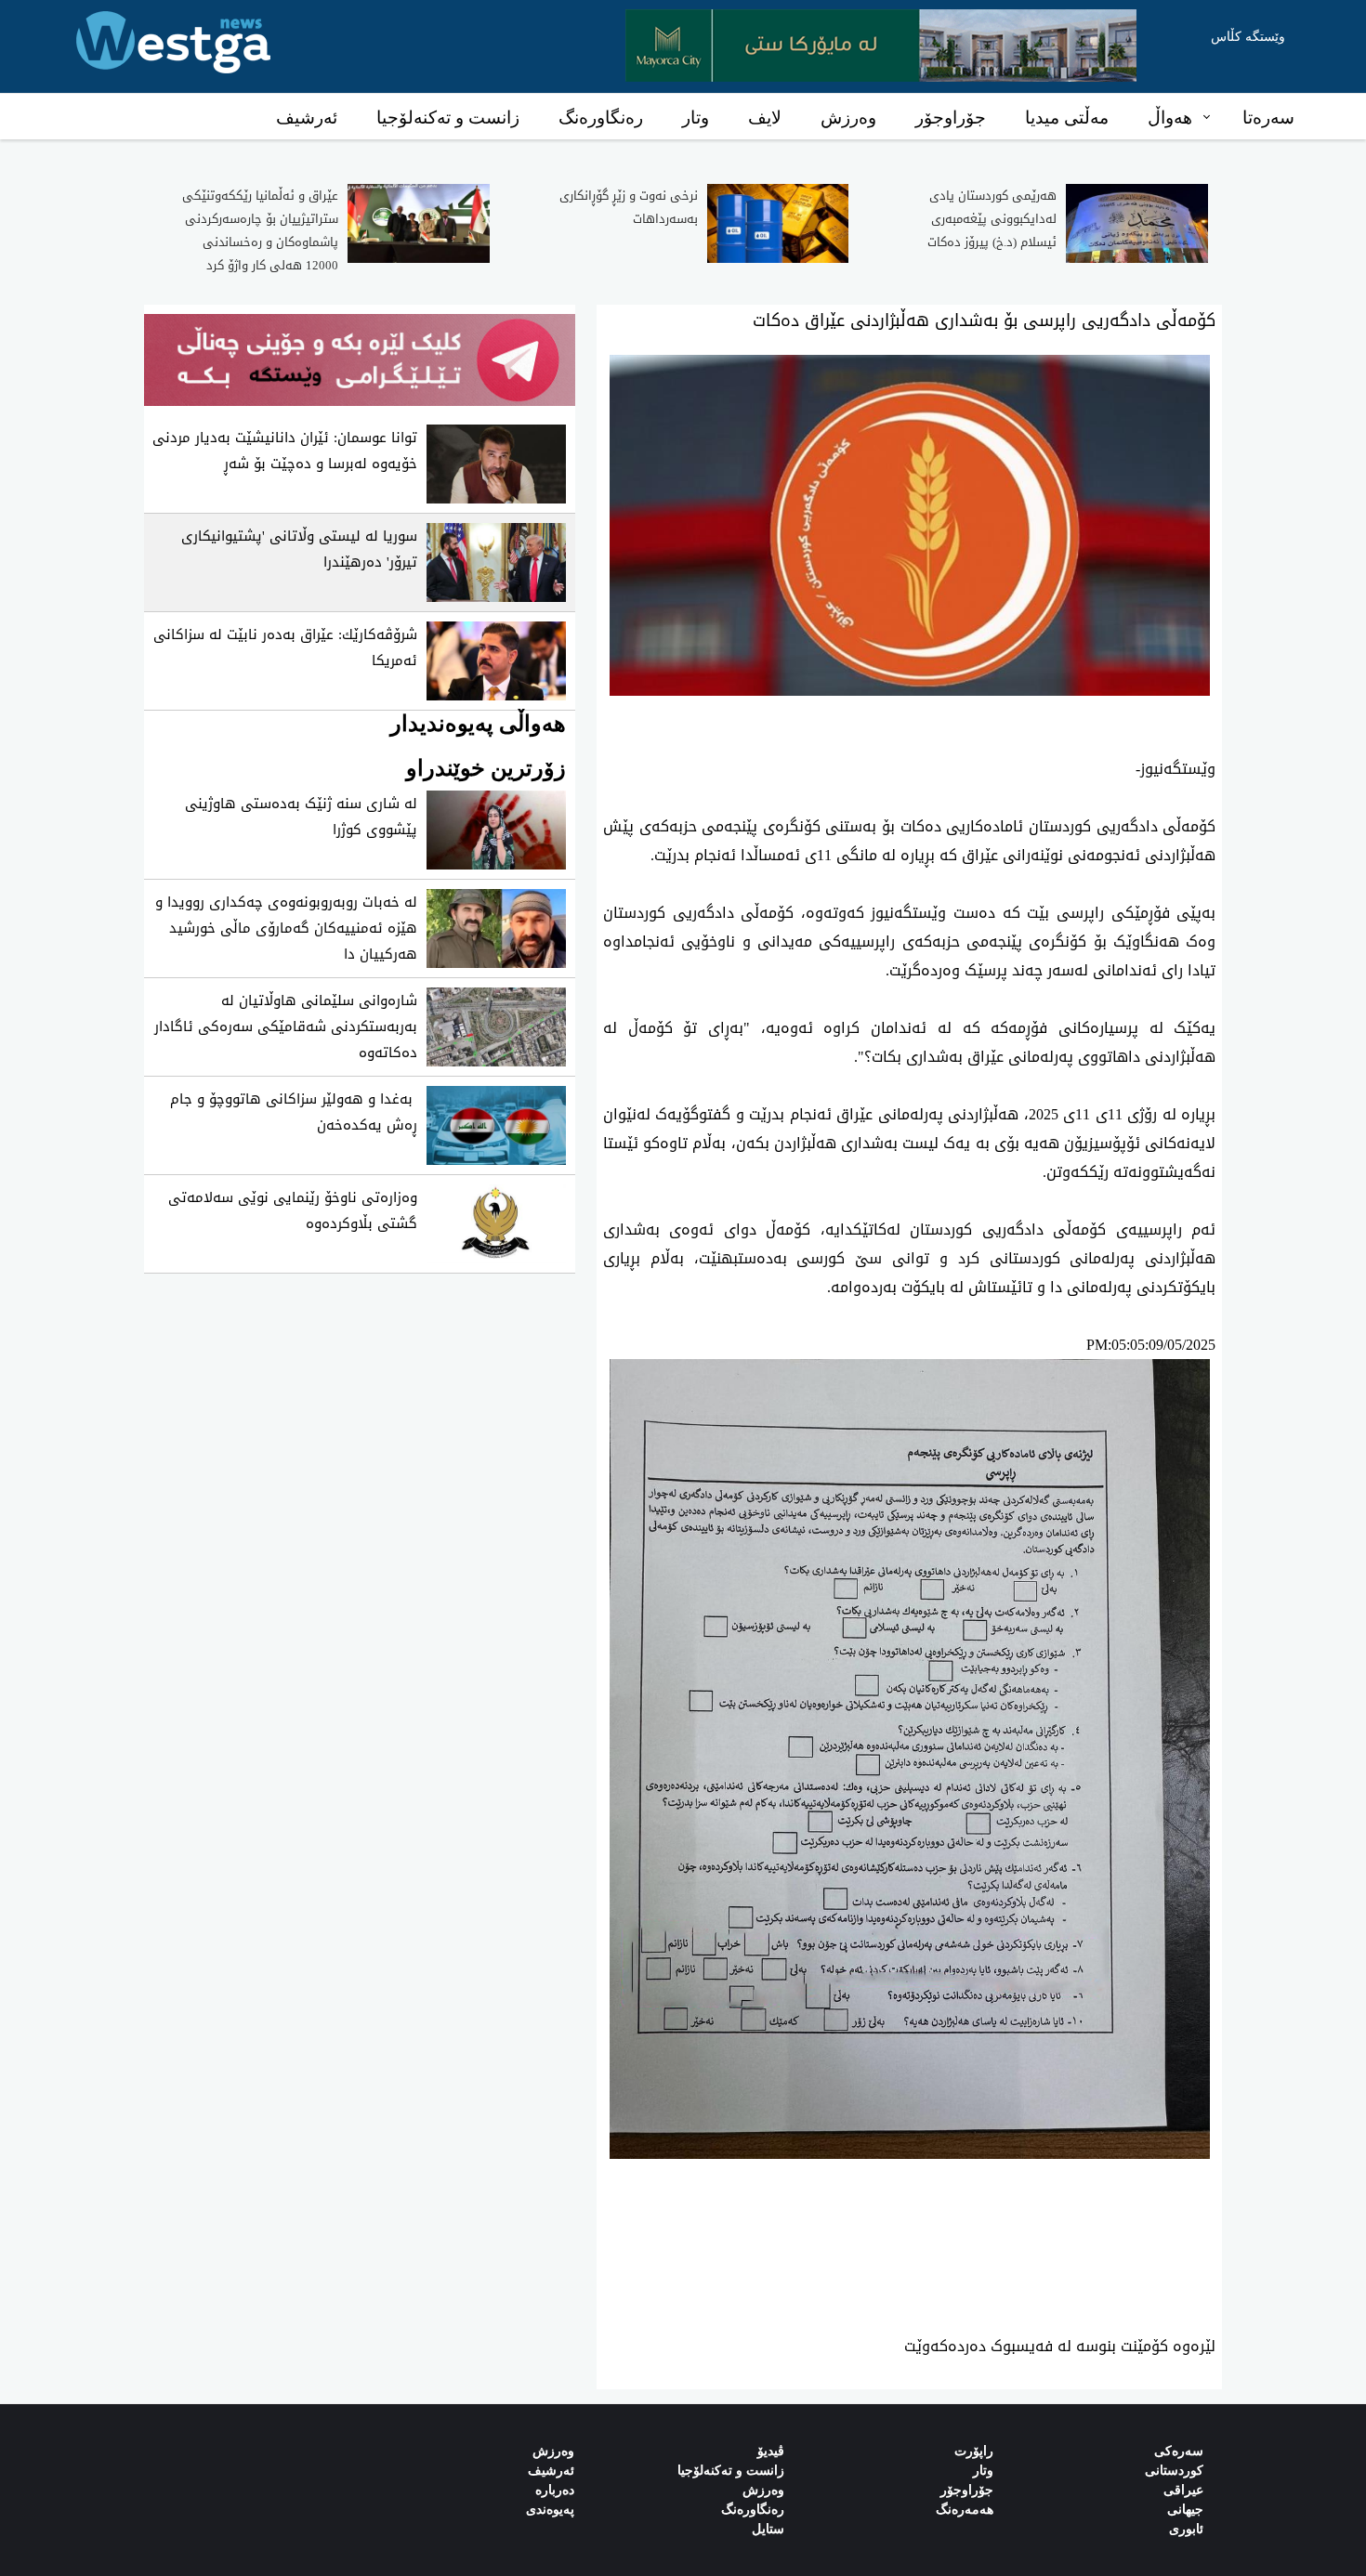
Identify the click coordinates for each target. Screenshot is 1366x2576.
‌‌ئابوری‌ (1186, 2529)
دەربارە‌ (555, 2490)
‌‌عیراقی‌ (1183, 2490)
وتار (696, 118)
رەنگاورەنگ (601, 118)
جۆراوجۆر (951, 118)
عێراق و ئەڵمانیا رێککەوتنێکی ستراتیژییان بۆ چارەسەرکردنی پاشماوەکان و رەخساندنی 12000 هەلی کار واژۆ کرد (260, 230)
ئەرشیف (307, 118)
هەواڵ (1170, 118)
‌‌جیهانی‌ (1185, 2510)
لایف (765, 118)
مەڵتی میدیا (1067, 118)
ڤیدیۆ (771, 2451)
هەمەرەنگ (965, 2510)
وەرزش (848, 118)
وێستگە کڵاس (1248, 37)
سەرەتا (1268, 118)
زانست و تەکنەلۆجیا (448, 118)
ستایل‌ (768, 2529)
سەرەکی (1179, 2451)
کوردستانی (1174, 2471)
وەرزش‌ (553, 2451)
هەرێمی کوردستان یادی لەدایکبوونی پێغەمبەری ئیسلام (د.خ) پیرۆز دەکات (992, 219)
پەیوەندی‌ (550, 2510)
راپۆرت (974, 2451)
